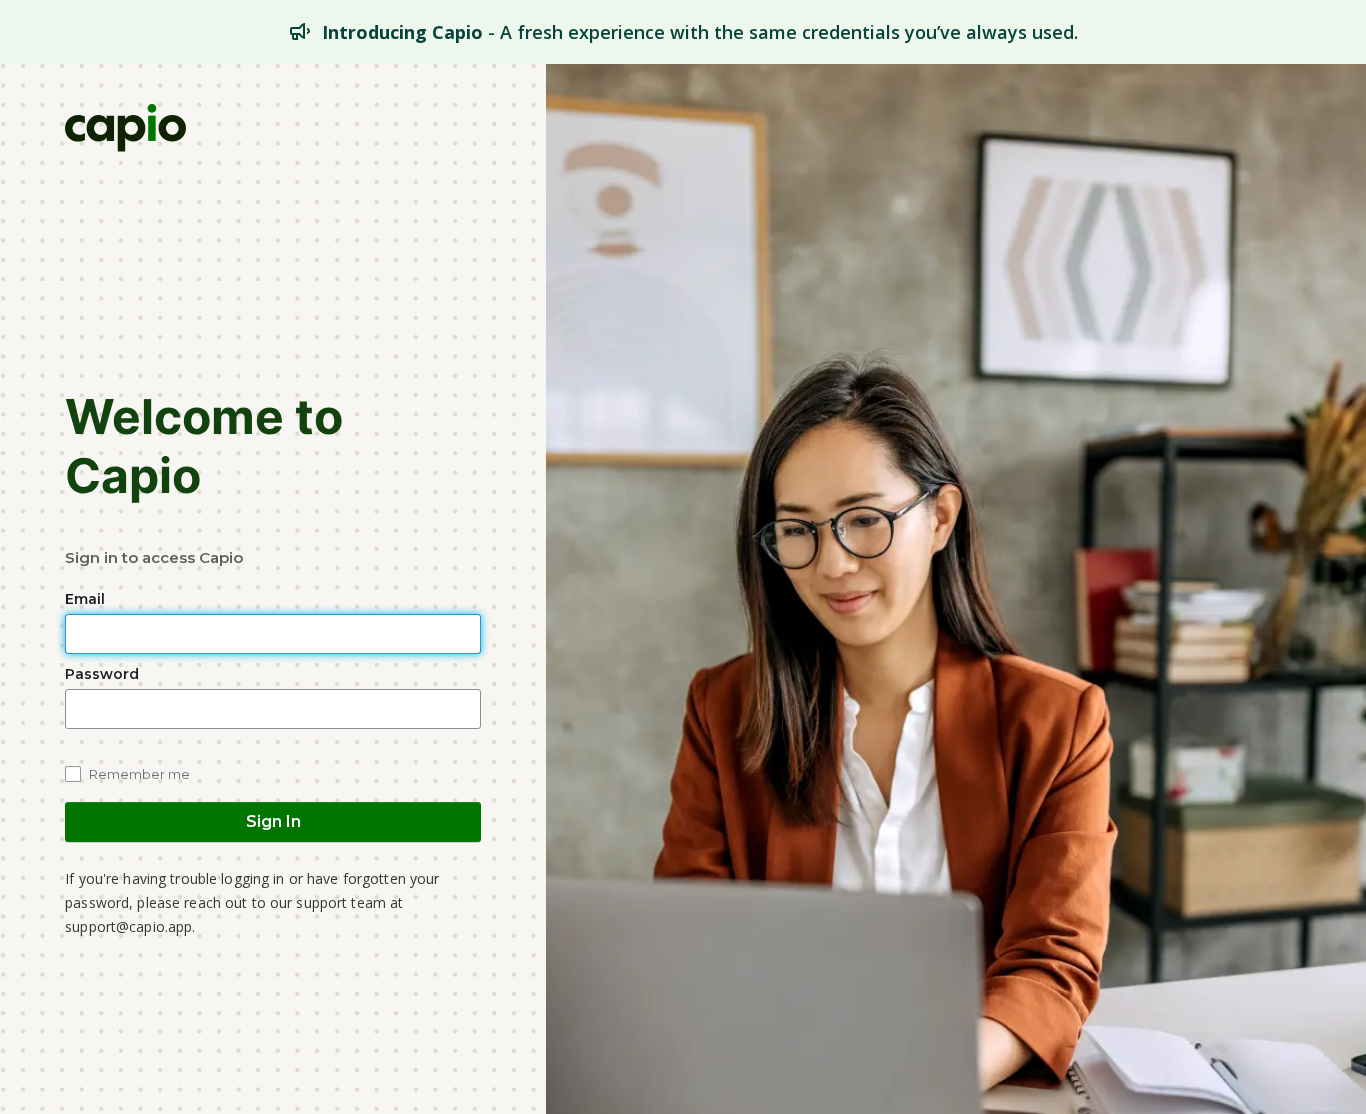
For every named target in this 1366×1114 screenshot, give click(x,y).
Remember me (139, 774)
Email (87, 599)
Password (104, 674)
